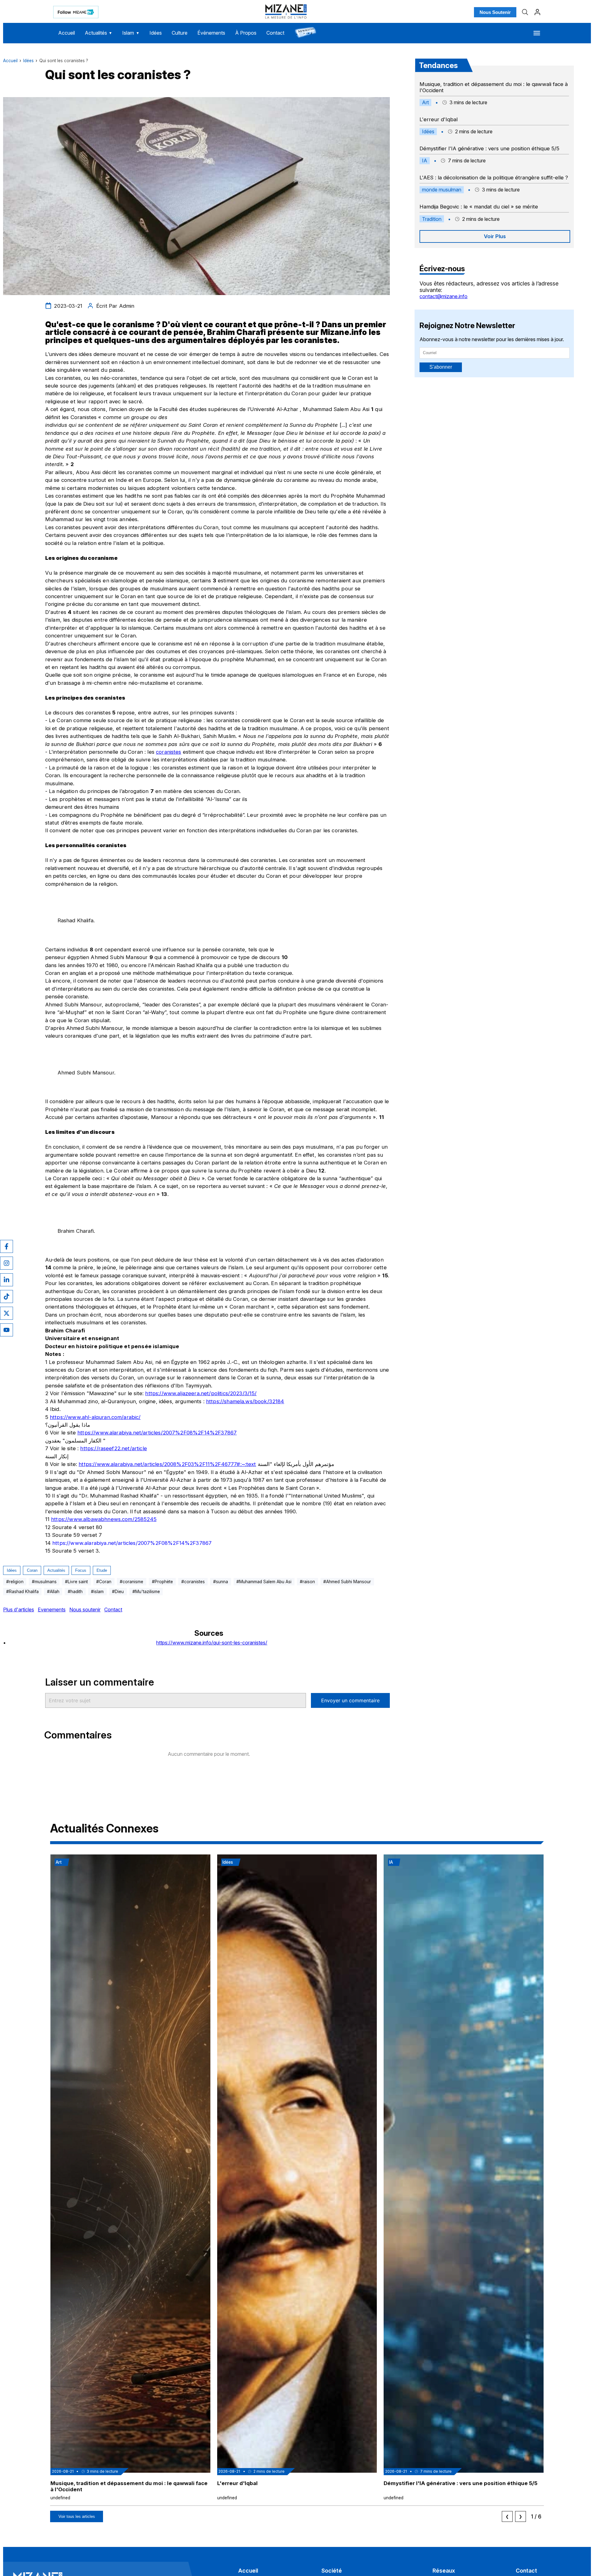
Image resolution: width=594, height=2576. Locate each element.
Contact (275, 33)
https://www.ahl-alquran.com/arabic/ (95, 1417)
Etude (102, 1570)
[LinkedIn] (6, 1280)
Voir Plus (495, 236)
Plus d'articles (19, 1609)
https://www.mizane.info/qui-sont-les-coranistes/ (212, 1643)
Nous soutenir (85, 1609)
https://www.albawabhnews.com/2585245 (104, 1519)
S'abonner (441, 367)
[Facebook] (6, 1246)
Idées (156, 33)
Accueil (67, 33)
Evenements (52, 1609)
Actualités (99, 33)
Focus (81, 1570)
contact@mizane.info (443, 296)
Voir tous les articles (77, 2516)
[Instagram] (6, 1263)
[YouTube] (6, 1330)
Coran (32, 1570)
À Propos (246, 33)
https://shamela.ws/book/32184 (245, 1401)
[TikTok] (6, 1297)
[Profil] (537, 12)
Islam (131, 33)
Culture (180, 33)
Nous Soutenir (495, 12)
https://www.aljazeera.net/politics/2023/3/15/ (201, 1393)
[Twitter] (6, 1313)
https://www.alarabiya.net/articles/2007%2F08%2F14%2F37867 (157, 1433)
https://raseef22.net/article (113, 1448)
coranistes (169, 752)
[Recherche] (525, 12)
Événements (211, 33)
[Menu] (537, 33)
